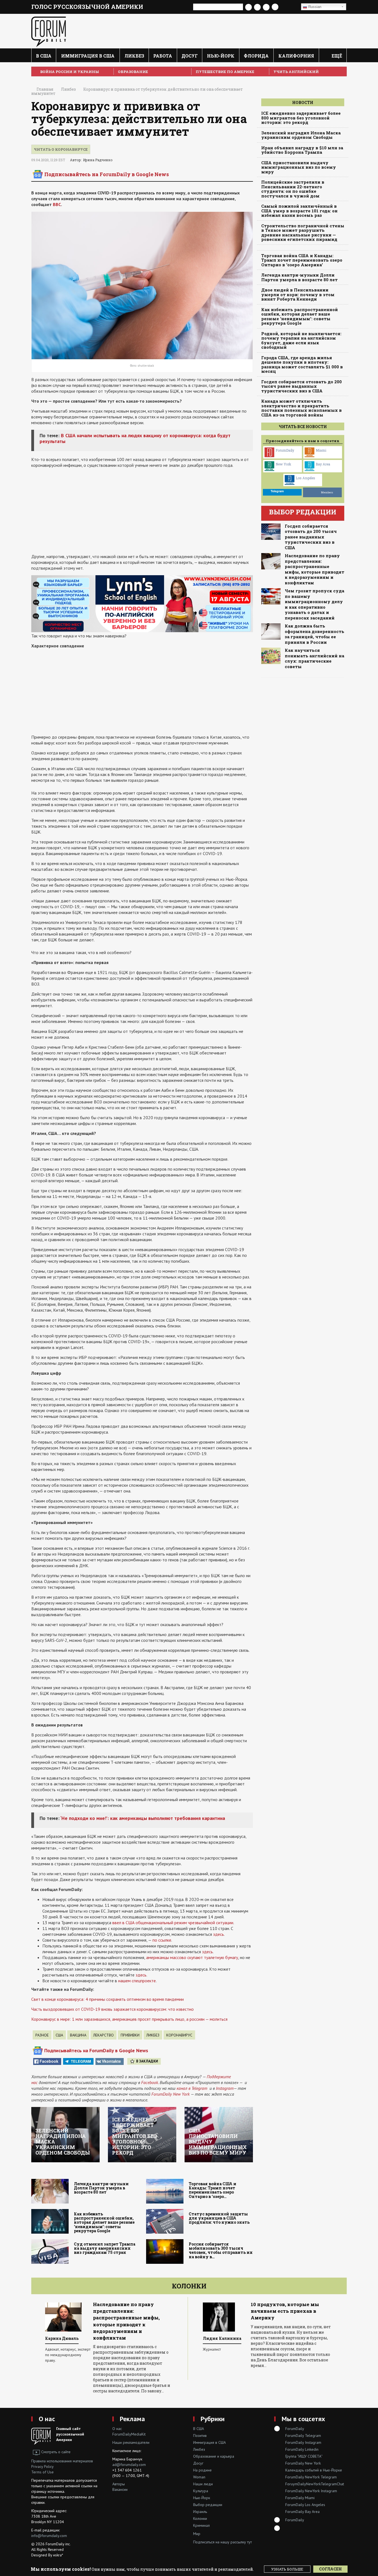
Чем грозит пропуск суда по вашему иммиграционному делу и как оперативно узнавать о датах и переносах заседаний (314, 604)
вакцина (78, 2035)
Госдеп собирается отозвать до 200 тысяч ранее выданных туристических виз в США (311, 537)
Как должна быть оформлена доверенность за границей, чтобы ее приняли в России (314, 634)
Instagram (225, 2088)
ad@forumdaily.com (129, 2465)
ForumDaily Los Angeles (305, 2505)
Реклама (132, 2419)
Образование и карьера (214, 2456)
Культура (201, 2491)
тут (249, 2542)
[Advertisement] (142, 511)
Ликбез (134, 56)
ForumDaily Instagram (303, 2442)
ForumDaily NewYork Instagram (311, 2491)
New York (283, 464)
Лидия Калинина (222, 2338)
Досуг (190, 56)
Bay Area (323, 464)
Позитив (200, 2436)
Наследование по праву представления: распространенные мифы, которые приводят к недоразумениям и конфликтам (314, 569)
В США (44, 56)
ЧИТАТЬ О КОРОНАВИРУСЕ (61, 149)
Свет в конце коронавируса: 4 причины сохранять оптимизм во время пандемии (108, 1999)
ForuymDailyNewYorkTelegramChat (315, 2484)
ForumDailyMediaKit (129, 2434)
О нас (47, 2419)
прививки (130, 2035)
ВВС (57, 204)
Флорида (256, 56)
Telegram (81, 2061)
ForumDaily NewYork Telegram (311, 2477)
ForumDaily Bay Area (302, 2512)
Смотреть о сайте (56, 2452)
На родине (202, 2470)
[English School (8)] (142, 603)
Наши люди (203, 2484)
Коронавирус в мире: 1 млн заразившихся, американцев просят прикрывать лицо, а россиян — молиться (129, 2019)
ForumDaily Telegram (303, 2436)
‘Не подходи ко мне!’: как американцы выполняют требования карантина (143, 1818)
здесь (141, 1975)
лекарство (103, 2035)
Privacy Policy (42, 2466)
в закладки (147, 2061)
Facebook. (150, 2082)
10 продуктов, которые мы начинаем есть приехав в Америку (285, 2311)
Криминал (201, 2525)
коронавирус (179, 2035)
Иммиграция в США (88, 56)
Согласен (330, 2569)
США (59, 2035)
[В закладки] (289, 7)
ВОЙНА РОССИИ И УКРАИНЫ (70, 72)
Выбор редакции (208, 2505)
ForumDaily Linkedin (302, 2449)
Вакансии (120, 2489)
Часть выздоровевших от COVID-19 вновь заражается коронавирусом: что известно (112, 2009)
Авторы (119, 2484)
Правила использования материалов (62, 2461)
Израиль (200, 2512)
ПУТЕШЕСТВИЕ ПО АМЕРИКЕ (225, 72)
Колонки (189, 2286)
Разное (42, 2035)
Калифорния (296, 56)
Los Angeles (305, 478)
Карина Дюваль (62, 2338)
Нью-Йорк (221, 56)
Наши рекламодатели (131, 2442)
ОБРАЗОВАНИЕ (133, 72)
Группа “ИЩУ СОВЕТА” (304, 2456)
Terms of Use (42, 2472)
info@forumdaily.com (49, 2536)
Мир (197, 2534)
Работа (163, 56)
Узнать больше (287, 2569)
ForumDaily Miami (300, 2498)
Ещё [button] (336, 56)
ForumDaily (285, 450)
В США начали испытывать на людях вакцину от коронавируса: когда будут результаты (135, 438)
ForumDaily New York (170, 2094)
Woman (199, 2477)
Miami (321, 450)
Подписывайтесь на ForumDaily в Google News (107, 174)
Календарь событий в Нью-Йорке (314, 2470)
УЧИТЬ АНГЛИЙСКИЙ (296, 72)
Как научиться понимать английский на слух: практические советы (314, 658)
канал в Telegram (192, 2088)
